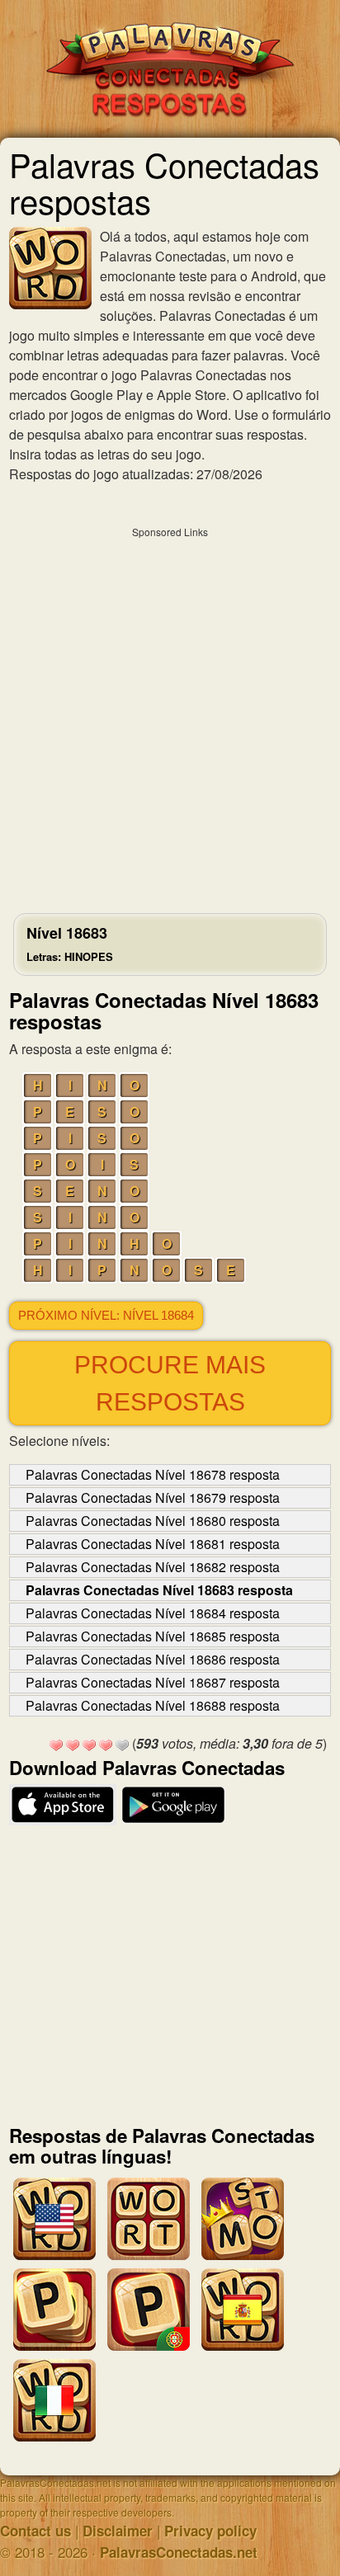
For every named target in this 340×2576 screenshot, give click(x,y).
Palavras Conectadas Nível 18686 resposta (153, 1659)
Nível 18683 (70, 943)
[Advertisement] (170, 716)
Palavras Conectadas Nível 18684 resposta (153, 1613)
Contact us (35, 2531)
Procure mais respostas (170, 1383)
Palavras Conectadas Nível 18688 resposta (153, 1705)
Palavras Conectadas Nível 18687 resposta (153, 1682)
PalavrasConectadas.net (179, 2552)
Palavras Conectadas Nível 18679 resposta (153, 1498)
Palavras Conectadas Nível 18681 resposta (153, 1544)
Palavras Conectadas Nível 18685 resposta (153, 1636)
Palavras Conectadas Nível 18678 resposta (153, 1474)
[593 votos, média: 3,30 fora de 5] (56, 1745)
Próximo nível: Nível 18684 (106, 1316)
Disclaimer (118, 2531)
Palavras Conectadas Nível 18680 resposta (153, 1521)
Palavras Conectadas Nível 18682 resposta (153, 1567)
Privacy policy (210, 2531)
